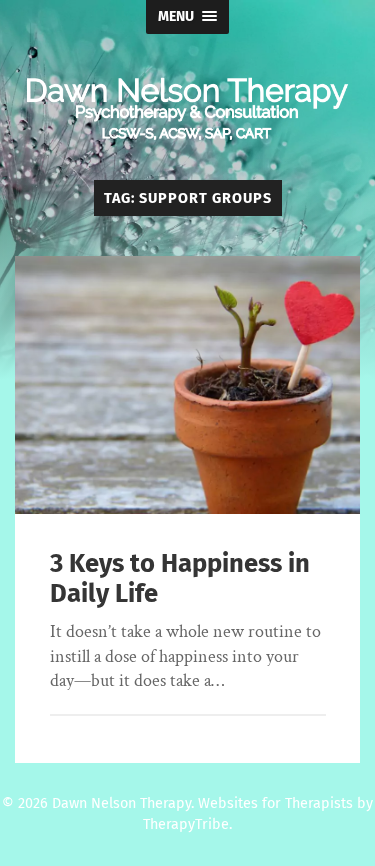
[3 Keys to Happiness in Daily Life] (187, 385)
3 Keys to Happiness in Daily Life (180, 579)
